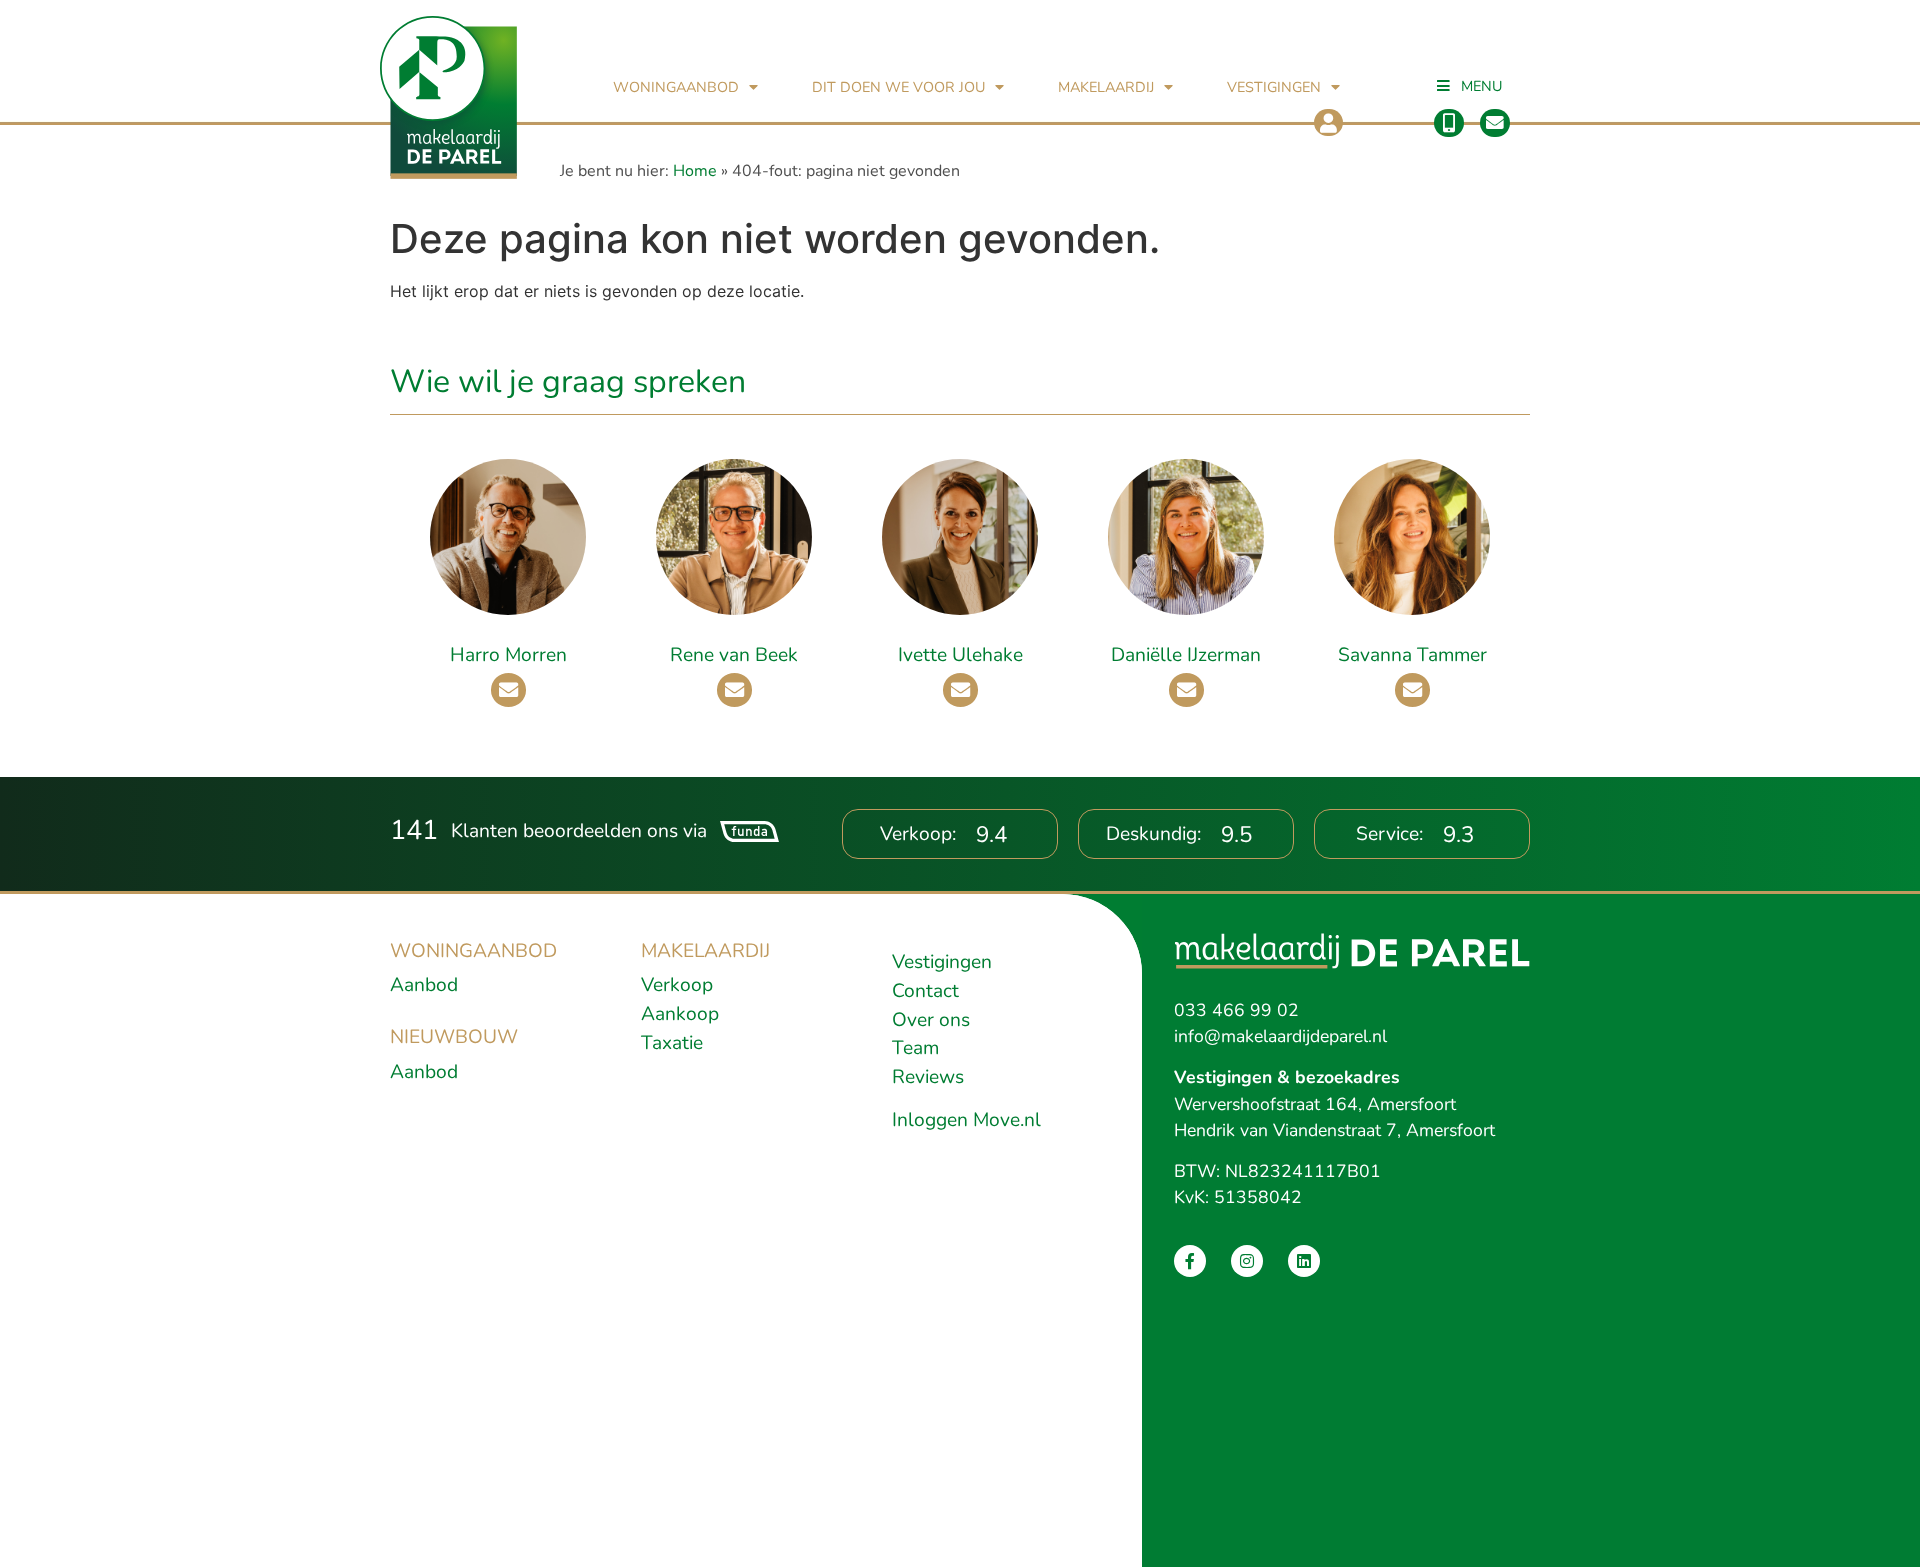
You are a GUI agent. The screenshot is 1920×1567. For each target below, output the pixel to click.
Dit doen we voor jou (898, 87)
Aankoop (680, 1014)
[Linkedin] (1304, 1261)
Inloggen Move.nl (966, 1120)
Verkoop (677, 985)
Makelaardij (1106, 87)
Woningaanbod (676, 87)
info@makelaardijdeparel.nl (1280, 1036)
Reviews (928, 1077)
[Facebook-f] (1190, 1261)
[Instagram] (1247, 1261)
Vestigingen (1274, 87)
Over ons (931, 1020)
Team (915, 1048)
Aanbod (424, 985)
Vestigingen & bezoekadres (1287, 1077)
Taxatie (672, 1043)
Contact (925, 991)
